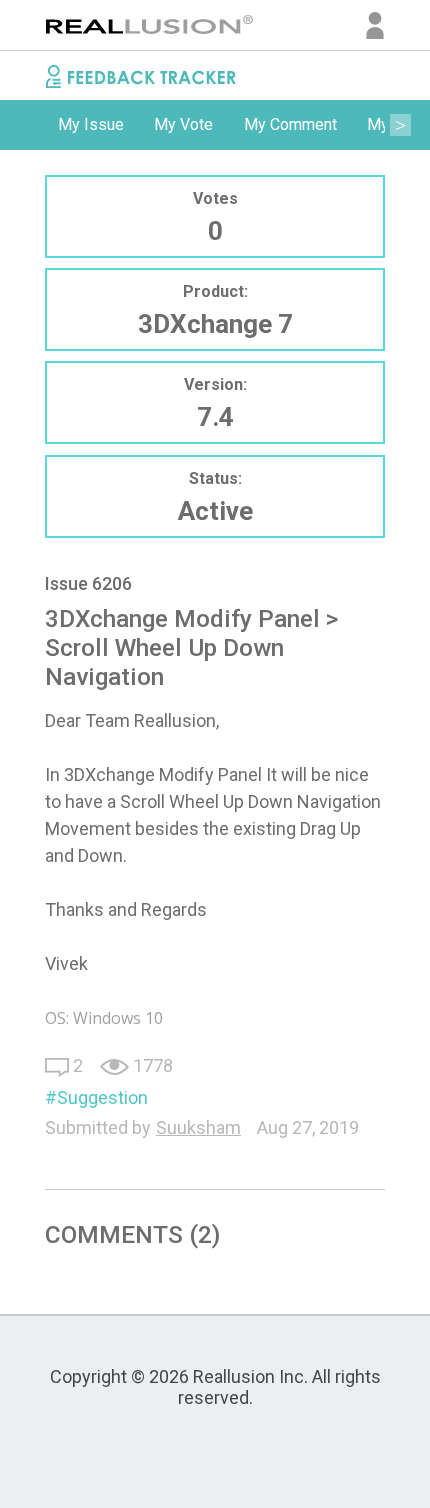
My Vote (183, 124)
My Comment (290, 124)
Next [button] (400, 125)
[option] (91, 125)
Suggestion (102, 1097)
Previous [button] (30, 125)
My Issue (91, 124)
